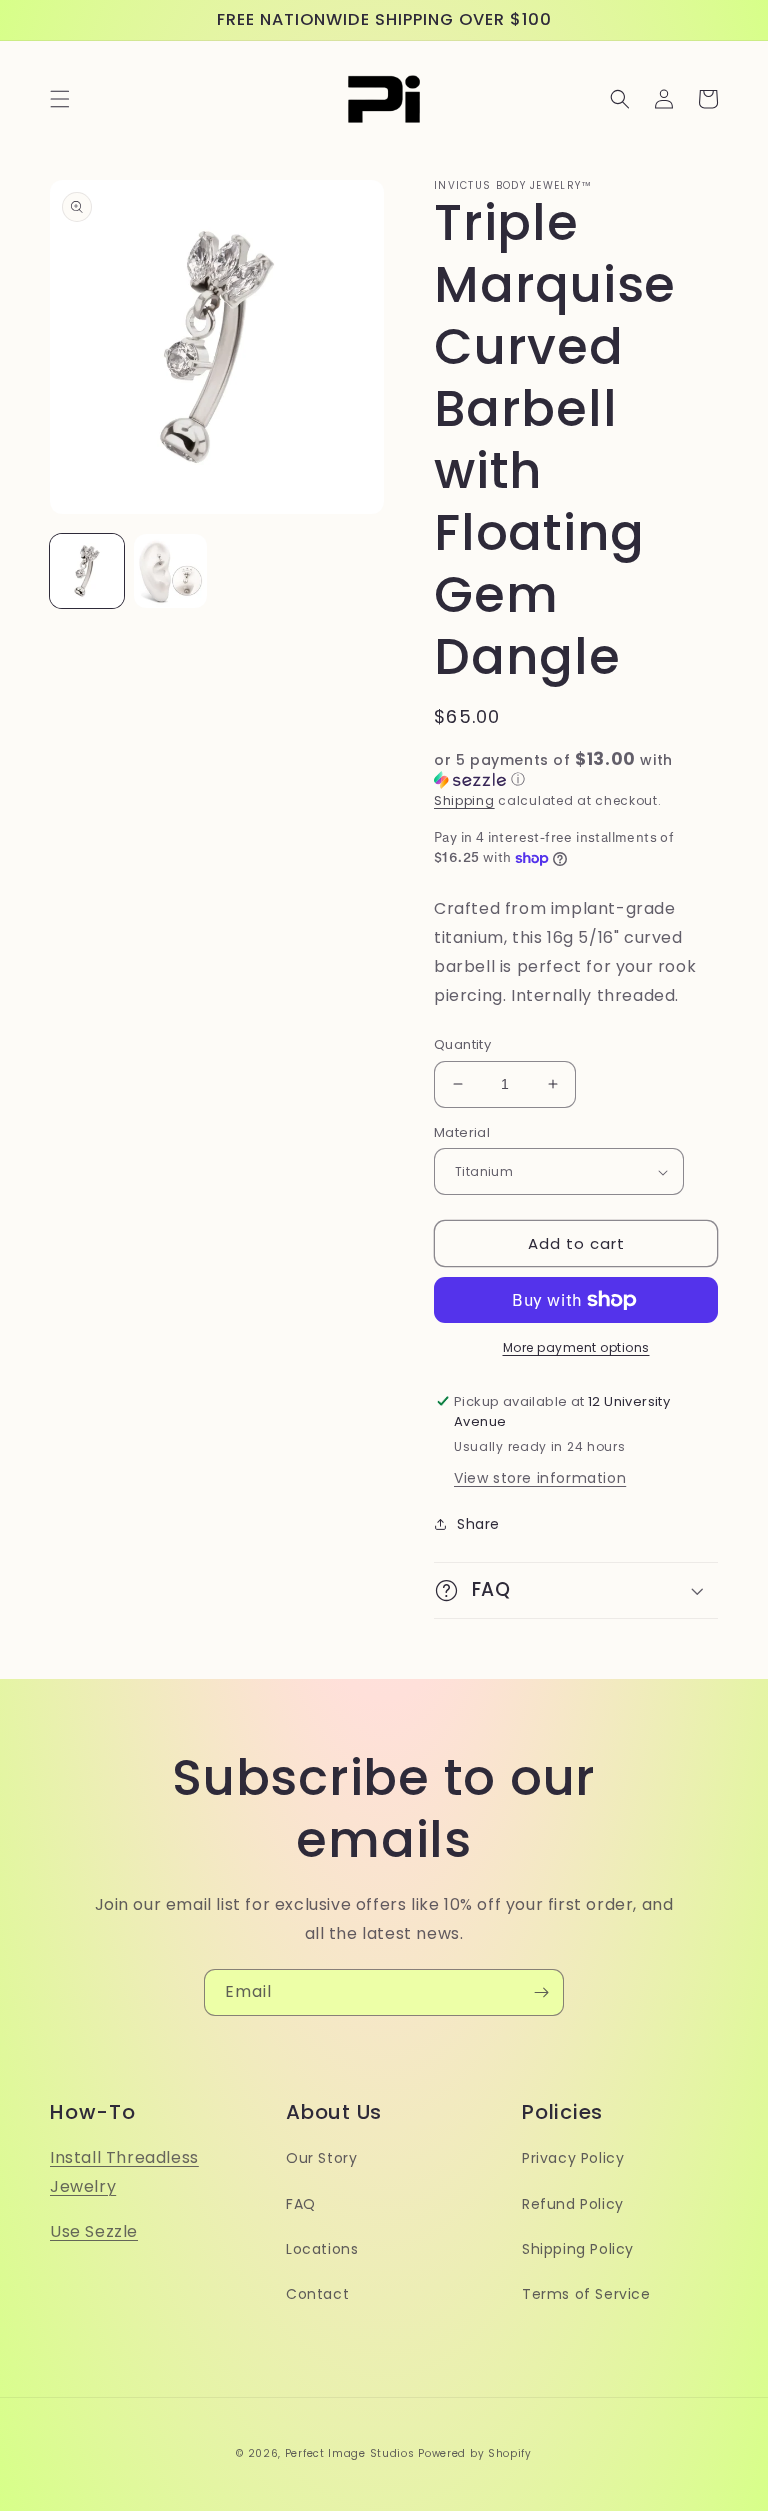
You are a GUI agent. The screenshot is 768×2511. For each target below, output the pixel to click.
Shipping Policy (578, 2249)
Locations (322, 2249)
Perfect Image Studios (350, 2453)
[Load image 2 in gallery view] (171, 571)
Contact (317, 2294)
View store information (540, 1478)
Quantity (462, 1044)
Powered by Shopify (475, 2453)
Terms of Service (586, 2294)
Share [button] (478, 1524)
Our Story (321, 2158)
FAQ (301, 2204)
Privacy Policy (573, 2158)
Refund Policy (573, 2204)
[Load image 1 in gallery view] (87, 571)
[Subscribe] (541, 1992)
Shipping (464, 800)
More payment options (576, 1347)
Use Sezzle (94, 2231)
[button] (60, 99)
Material (462, 1132)
